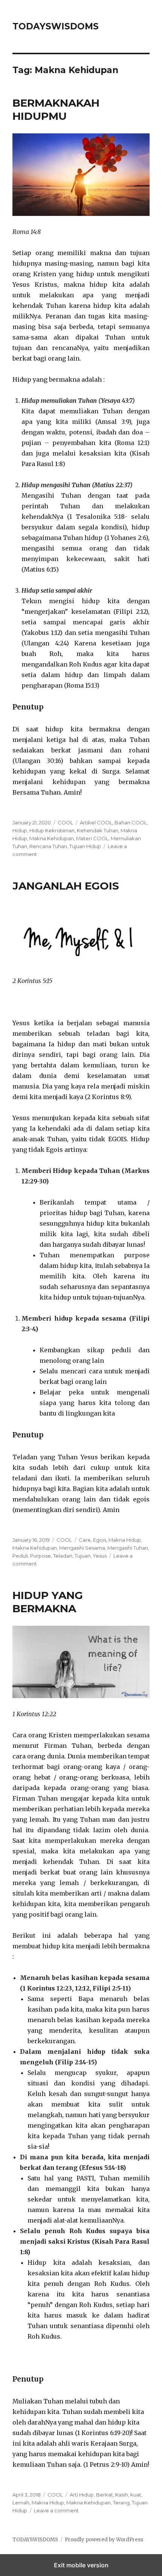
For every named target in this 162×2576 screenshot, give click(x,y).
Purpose (40, 1556)
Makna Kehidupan (52, 838)
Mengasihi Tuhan (128, 1548)
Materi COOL (92, 838)
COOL (65, 822)
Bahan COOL (131, 822)
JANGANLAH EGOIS (66, 886)
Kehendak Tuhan (98, 830)
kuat (136, 2495)
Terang (121, 2503)
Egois (100, 1540)
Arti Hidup (82, 2495)
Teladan (63, 1556)
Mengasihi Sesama (82, 1548)
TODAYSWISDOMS (56, 26)
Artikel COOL (96, 822)
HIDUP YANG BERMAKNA (48, 1602)
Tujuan (83, 1556)
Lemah (21, 2503)
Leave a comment (56, 2510)
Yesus (100, 1556)
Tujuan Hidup (85, 846)
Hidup (20, 830)
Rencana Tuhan (48, 846)
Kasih (122, 2495)
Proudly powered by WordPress (104, 2540)
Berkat (105, 2495)
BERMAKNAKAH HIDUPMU (56, 109)
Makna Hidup (125, 1540)
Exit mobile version (81, 2565)
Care (85, 1540)
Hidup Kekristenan (52, 830)
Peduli (20, 1556)
